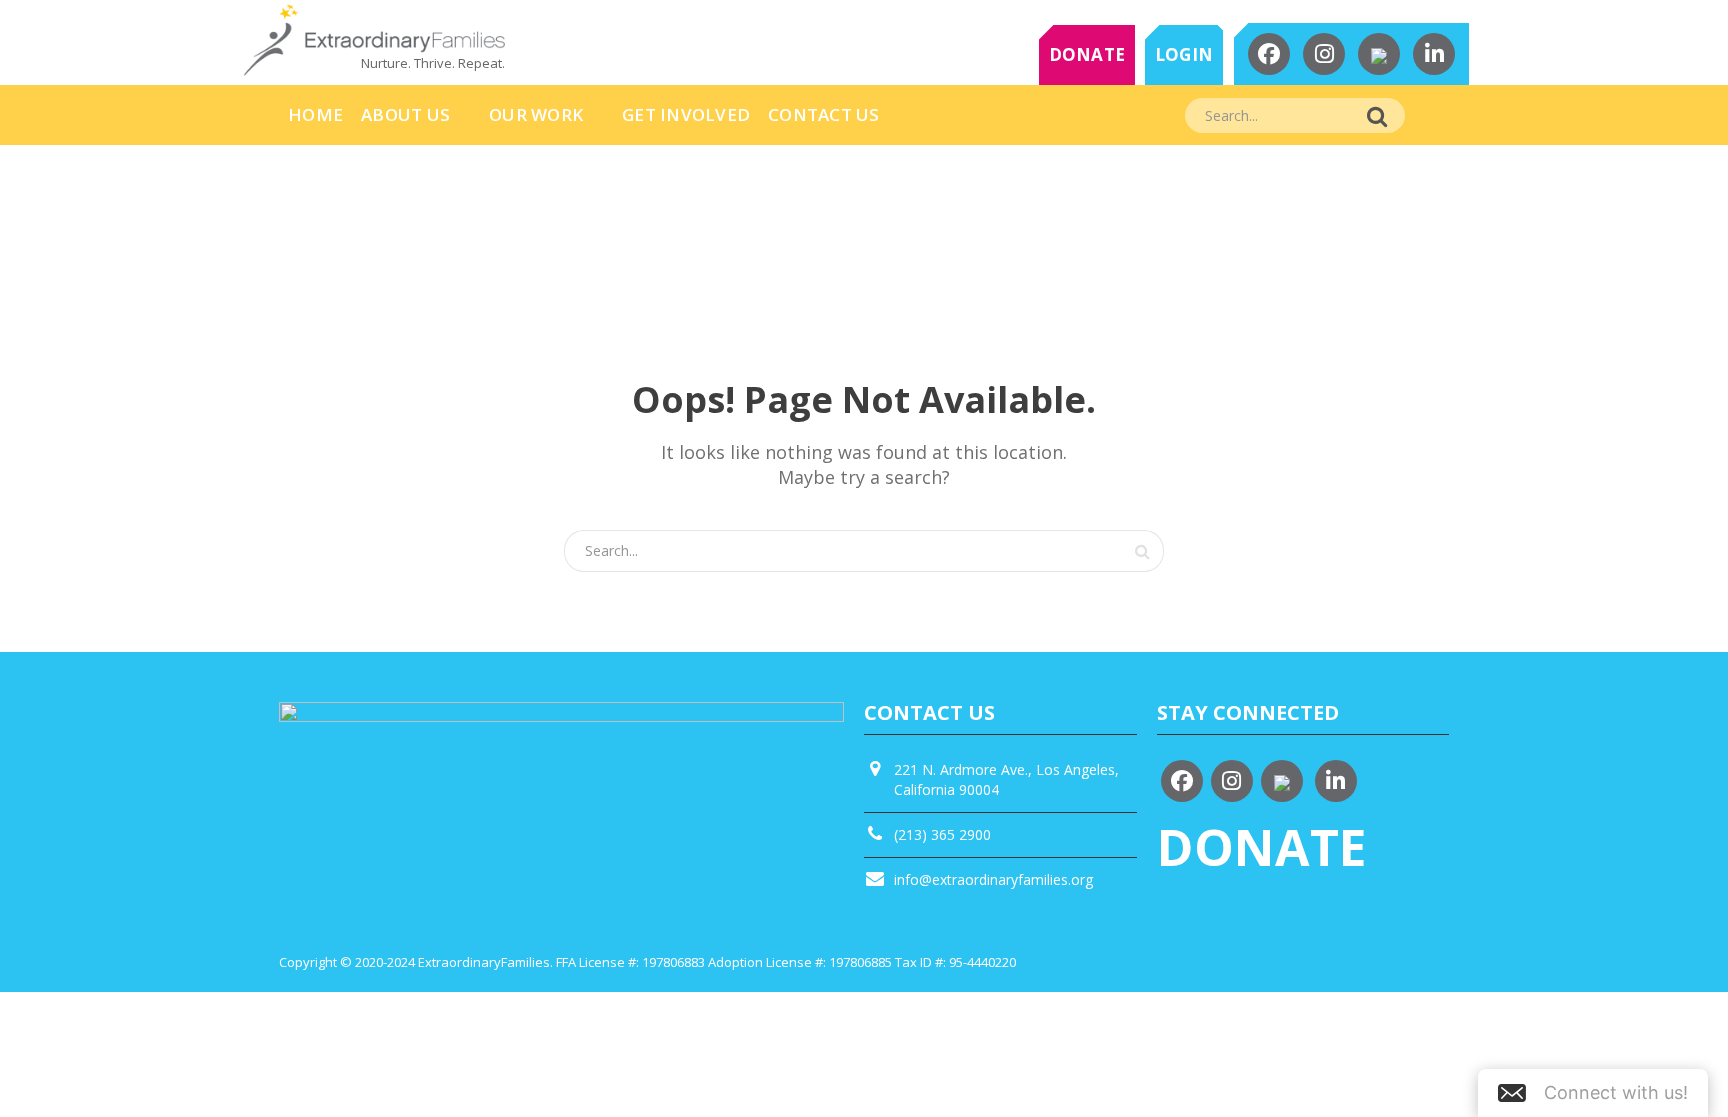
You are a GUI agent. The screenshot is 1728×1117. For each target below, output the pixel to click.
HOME (315, 114)
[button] (1593, 1093)
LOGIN (1184, 54)
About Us (405, 114)
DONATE (1087, 54)
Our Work (536, 114)
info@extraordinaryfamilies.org (993, 879)
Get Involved (686, 114)
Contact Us (824, 114)
